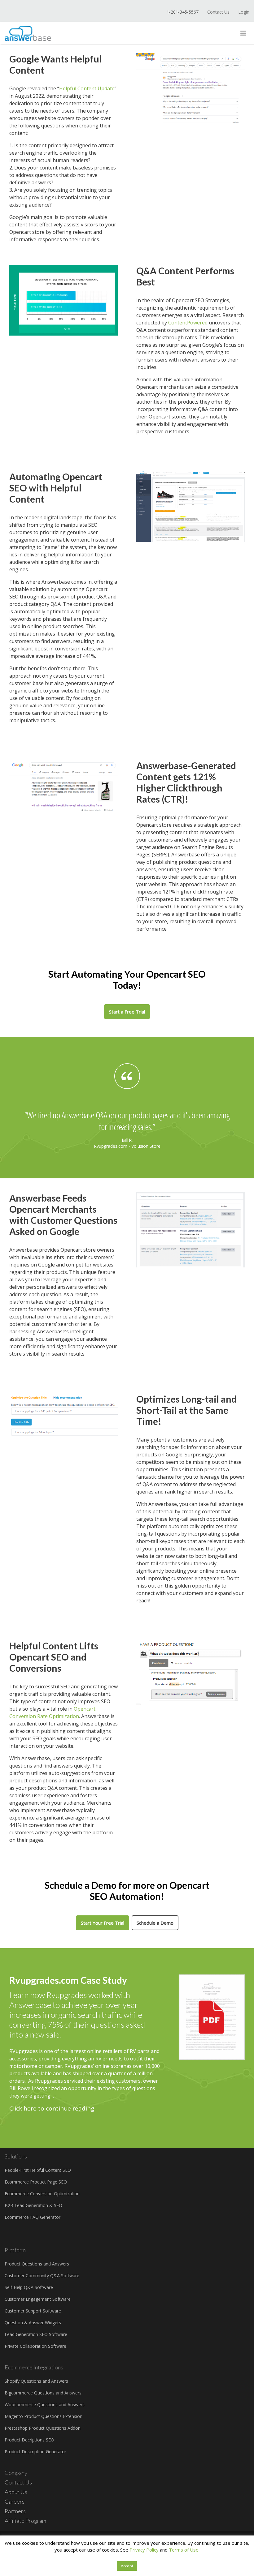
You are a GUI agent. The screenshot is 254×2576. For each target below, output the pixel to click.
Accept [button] (127, 2566)
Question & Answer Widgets (33, 2323)
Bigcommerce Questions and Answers (43, 2393)
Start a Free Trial (127, 1012)
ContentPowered (188, 323)
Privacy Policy (144, 2550)
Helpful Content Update (87, 88)
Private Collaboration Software (35, 2346)
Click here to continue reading (52, 2108)
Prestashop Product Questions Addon (43, 2428)
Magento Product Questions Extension (44, 2416)
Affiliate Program (25, 2521)
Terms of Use (184, 2550)
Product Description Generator (35, 2452)
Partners (15, 2511)
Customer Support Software (33, 2311)
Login (244, 12)
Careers (15, 2501)
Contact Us (218, 12)
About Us (16, 2492)
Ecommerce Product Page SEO (36, 2182)
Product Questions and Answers (37, 2264)
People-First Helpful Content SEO (38, 2170)
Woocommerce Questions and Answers (45, 2405)
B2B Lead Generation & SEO (33, 2205)
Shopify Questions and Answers (36, 2381)
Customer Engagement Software (38, 2299)
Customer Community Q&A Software (42, 2276)
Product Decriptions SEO (29, 2440)
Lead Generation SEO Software (36, 2334)
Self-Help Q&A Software (29, 2287)
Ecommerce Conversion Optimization (42, 2194)
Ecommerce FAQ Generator (33, 2217)
